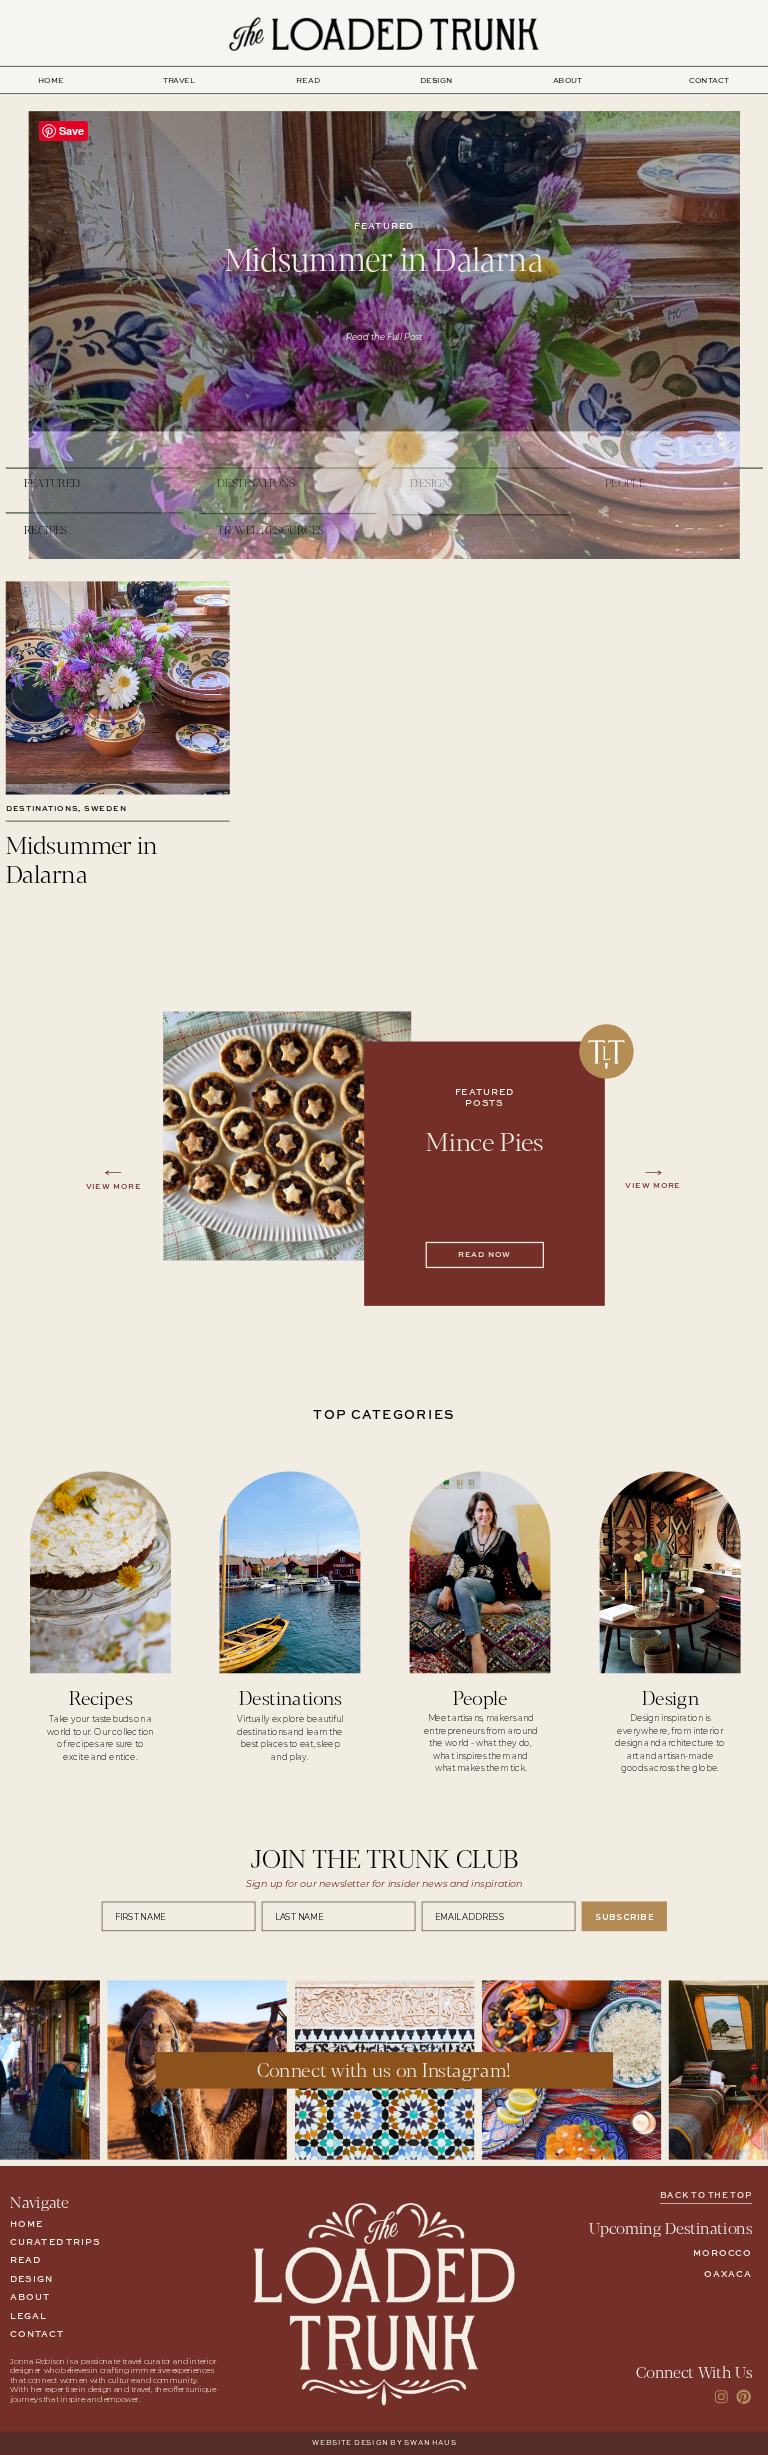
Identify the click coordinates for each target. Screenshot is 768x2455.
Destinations (42, 809)
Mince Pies (484, 1140)
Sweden (105, 809)
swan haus (430, 2443)
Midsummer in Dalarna (384, 257)
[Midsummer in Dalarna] (118, 687)
